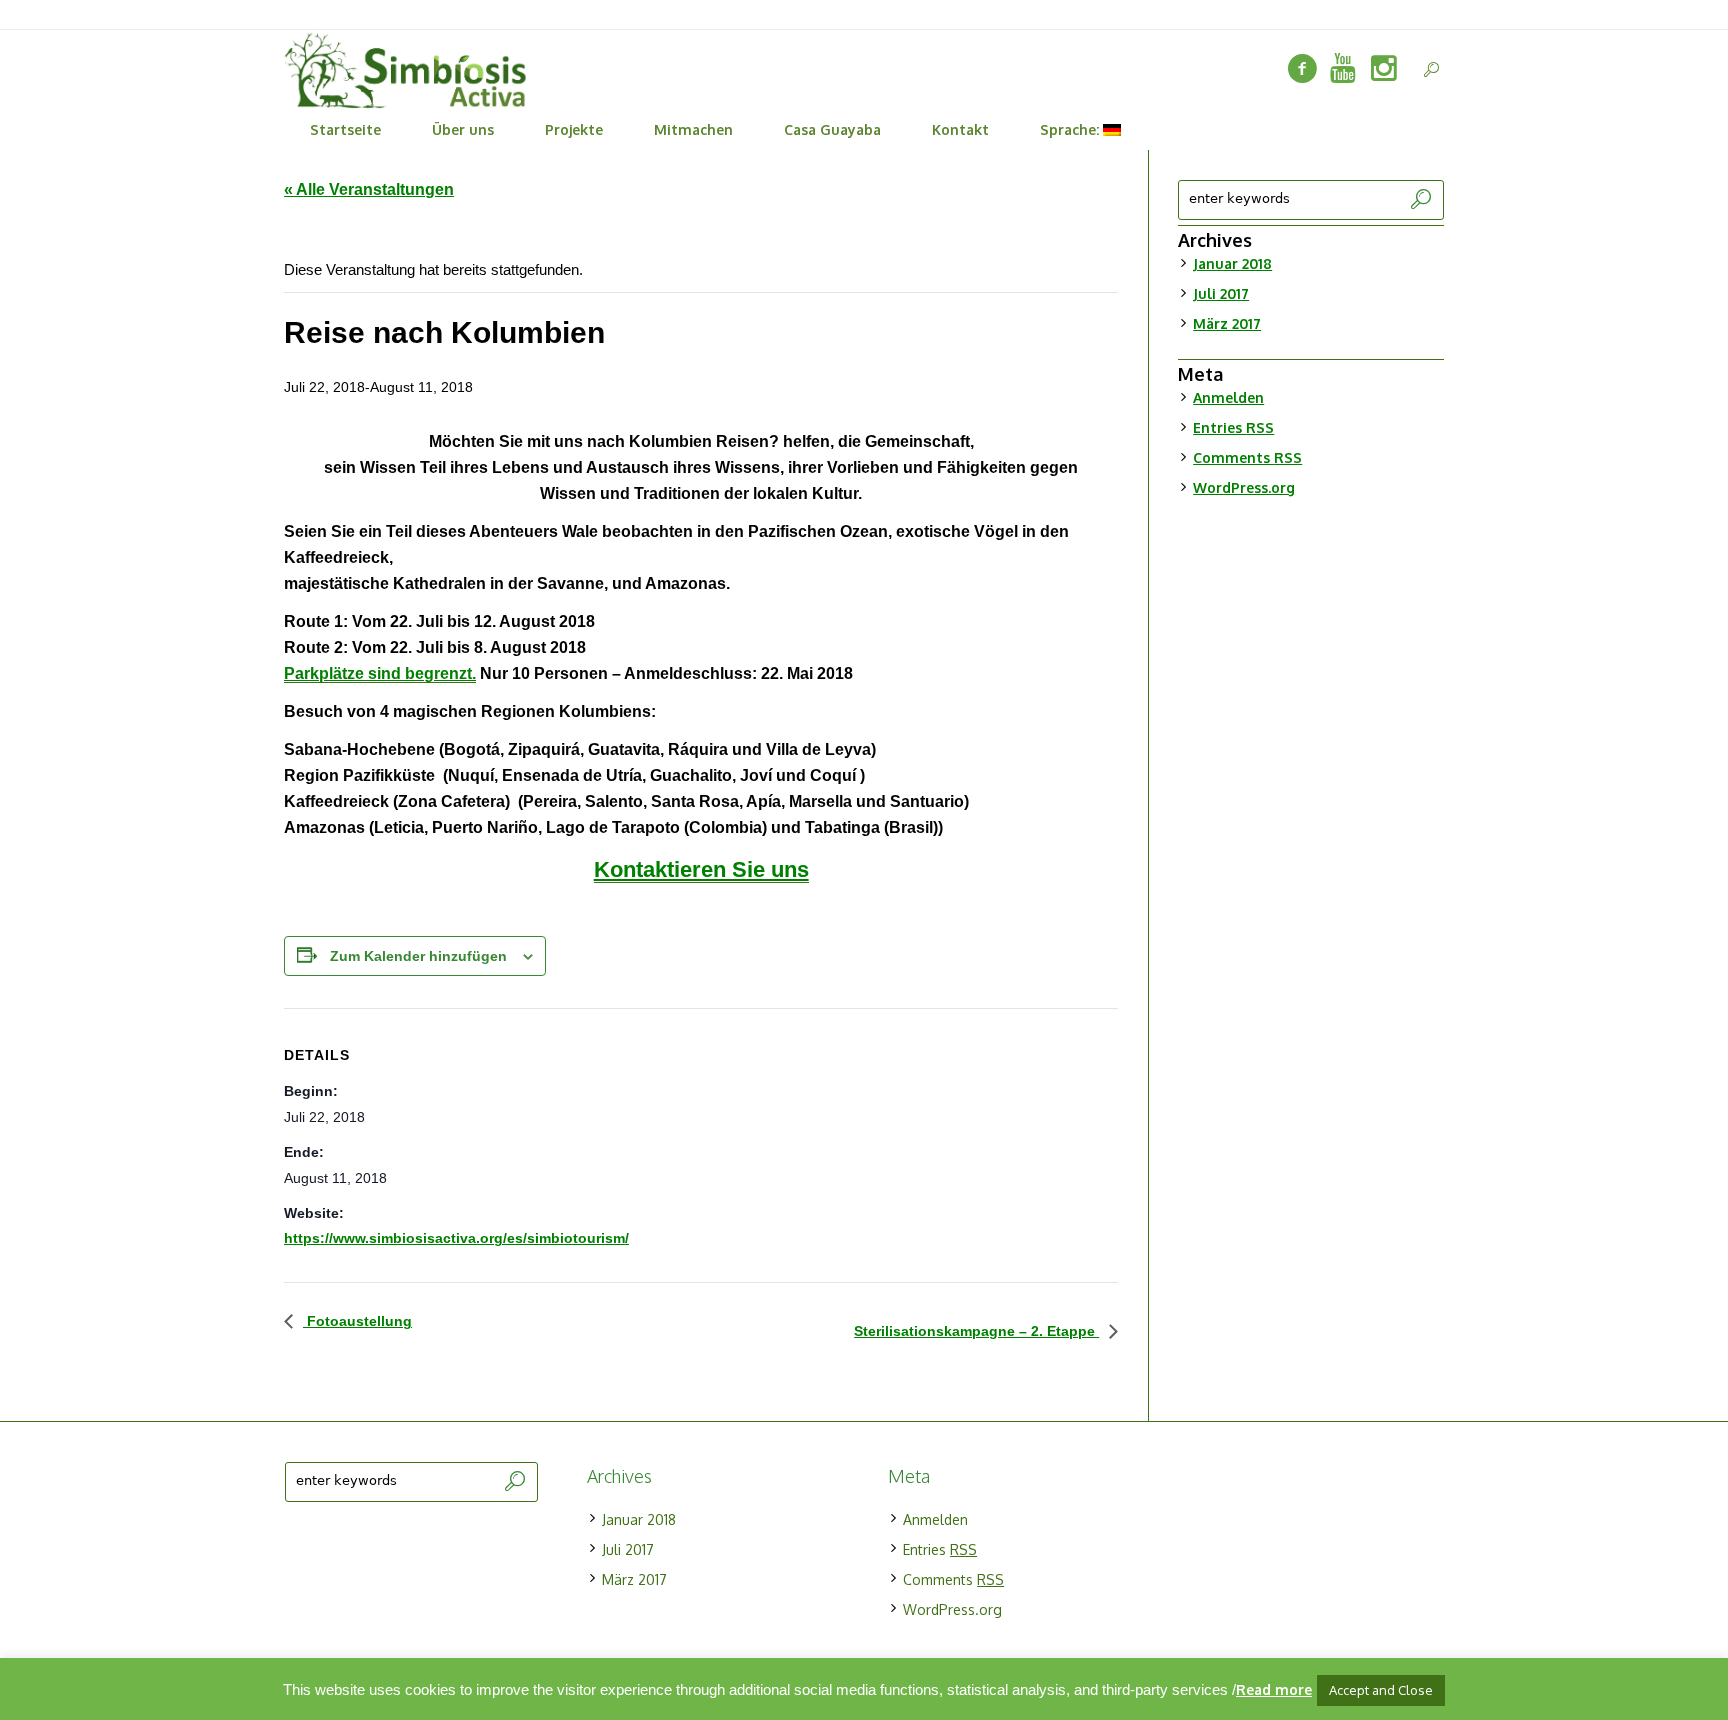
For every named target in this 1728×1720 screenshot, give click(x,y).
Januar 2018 (1232, 263)
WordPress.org (1244, 487)
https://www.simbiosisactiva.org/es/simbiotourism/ (456, 1238)
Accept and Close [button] (1381, 1690)
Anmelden (1228, 397)
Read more (1274, 1689)
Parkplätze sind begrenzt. (380, 673)
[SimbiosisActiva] (1302, 69)
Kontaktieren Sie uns (701, 869)
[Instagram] (1384, 69)
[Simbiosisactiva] (1343, 69)
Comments (1247, 457)
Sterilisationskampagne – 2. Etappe (976, 1331)
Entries (1233, 427)
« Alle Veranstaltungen (369, 189)
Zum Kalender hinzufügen (418, 956)
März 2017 (1227, 323)
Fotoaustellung (357, 1321)
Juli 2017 (1221, 293)
